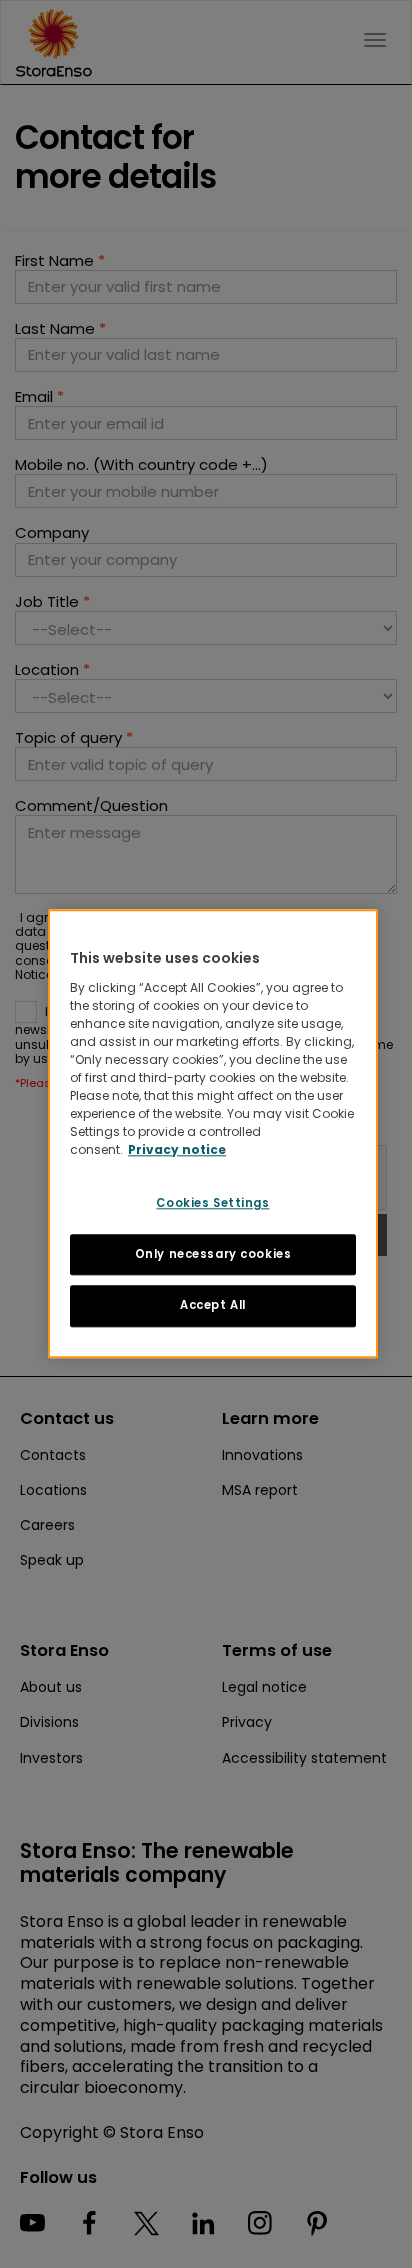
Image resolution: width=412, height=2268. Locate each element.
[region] (213, 1133)
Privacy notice (177, 1149)
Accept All (213, 1306)
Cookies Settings (212, 1203)
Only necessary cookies (213, 1254)
